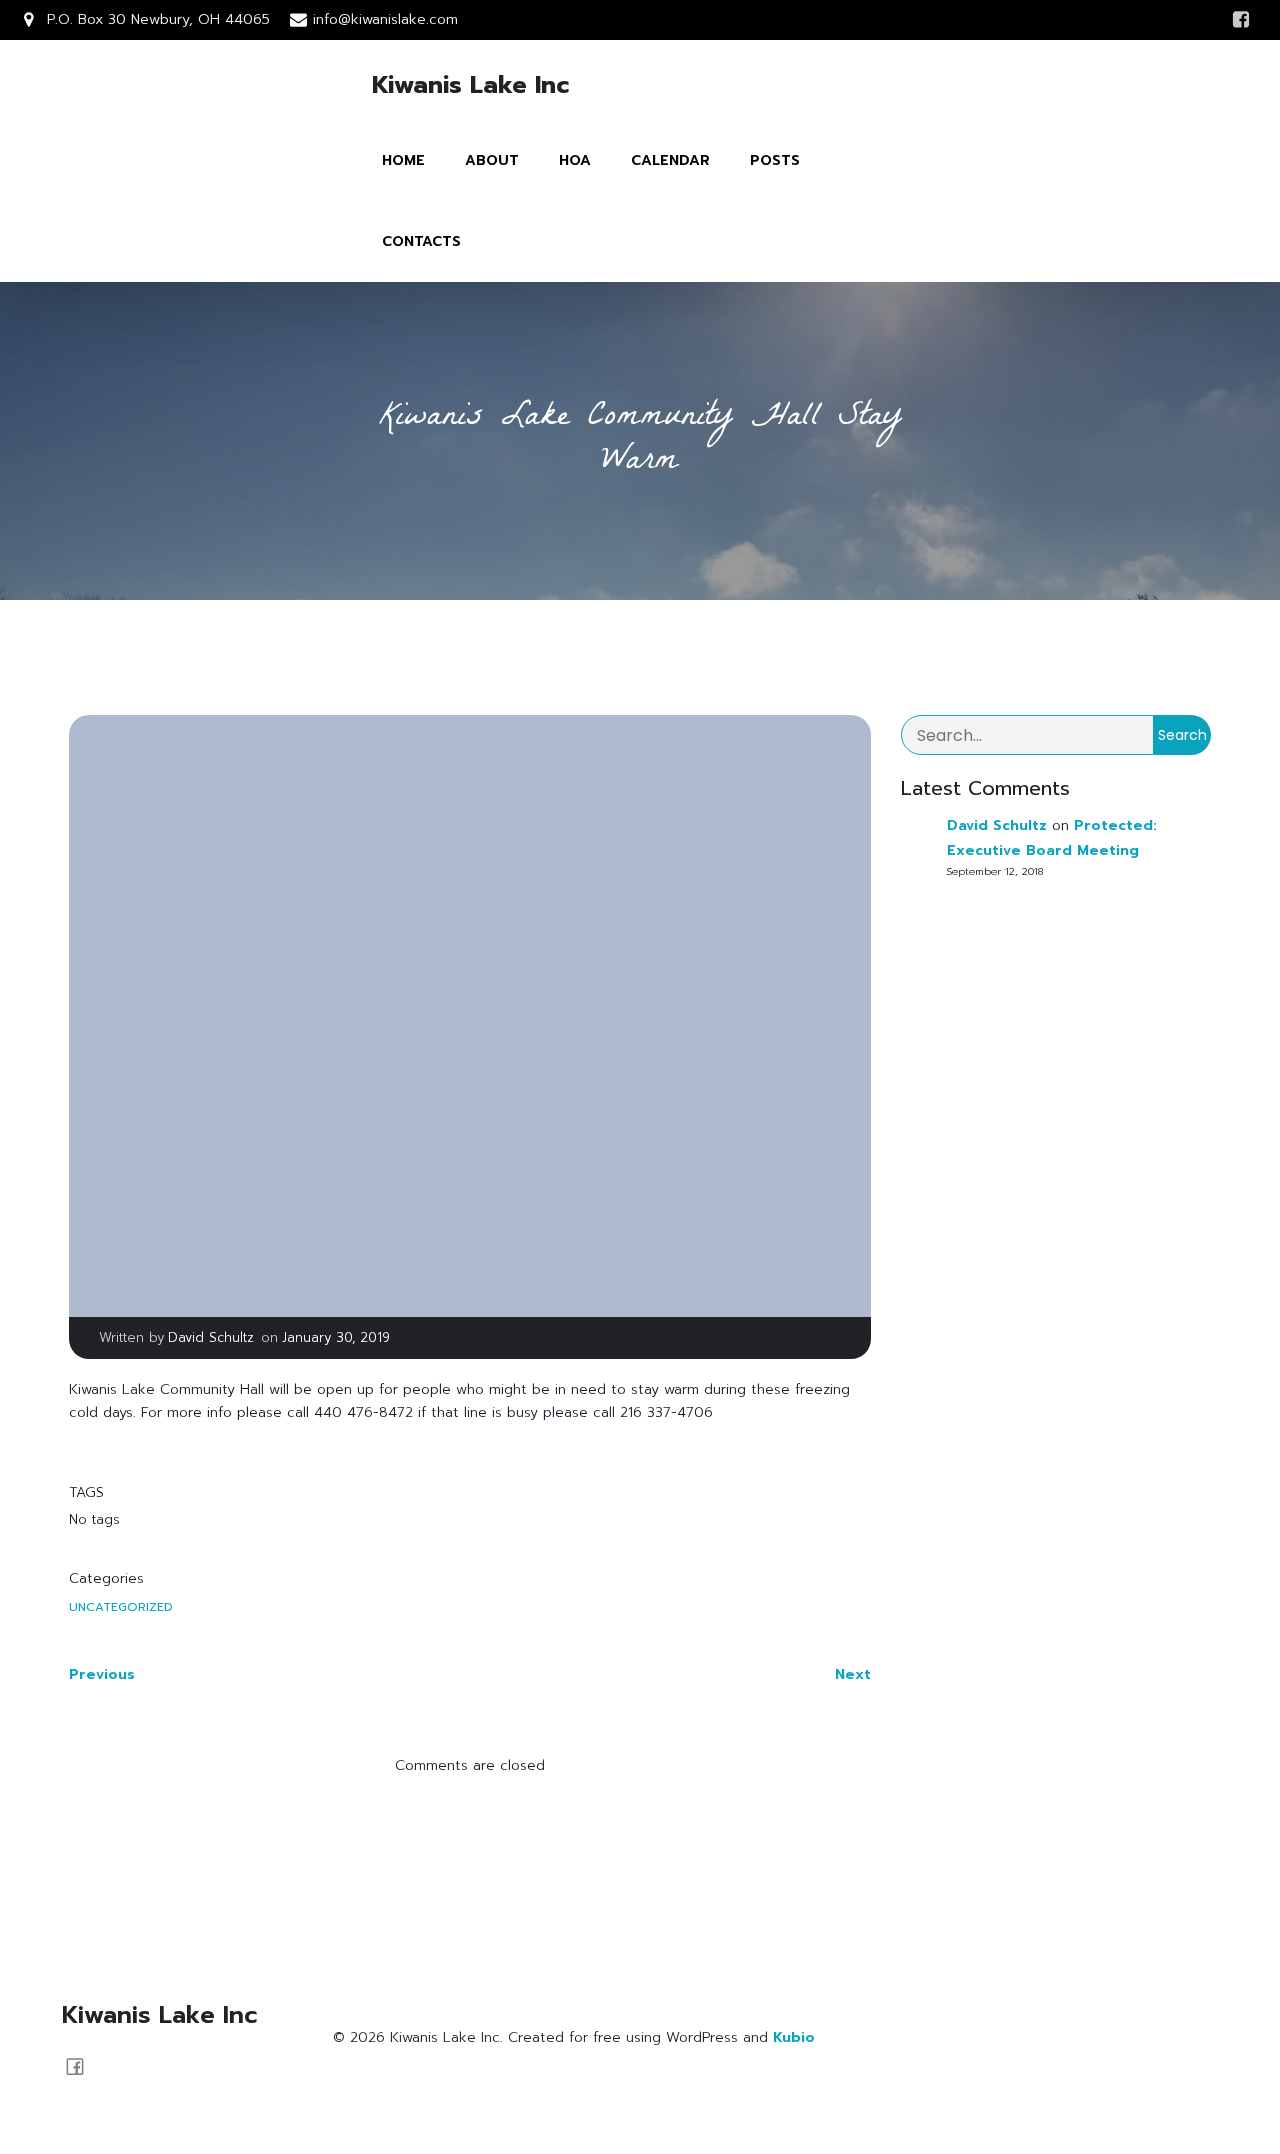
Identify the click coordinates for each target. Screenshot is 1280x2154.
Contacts (421, 241)
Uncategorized (121, 1607)
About (492, 160)
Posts (775, 160)
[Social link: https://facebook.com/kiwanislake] (82, 2066)
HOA (575, 160)
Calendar (670, 160)
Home (403, 160)
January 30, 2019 (336, 1337)
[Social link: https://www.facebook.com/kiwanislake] (1241, 20)
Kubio (794, 2037)
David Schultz (211, 1337)
